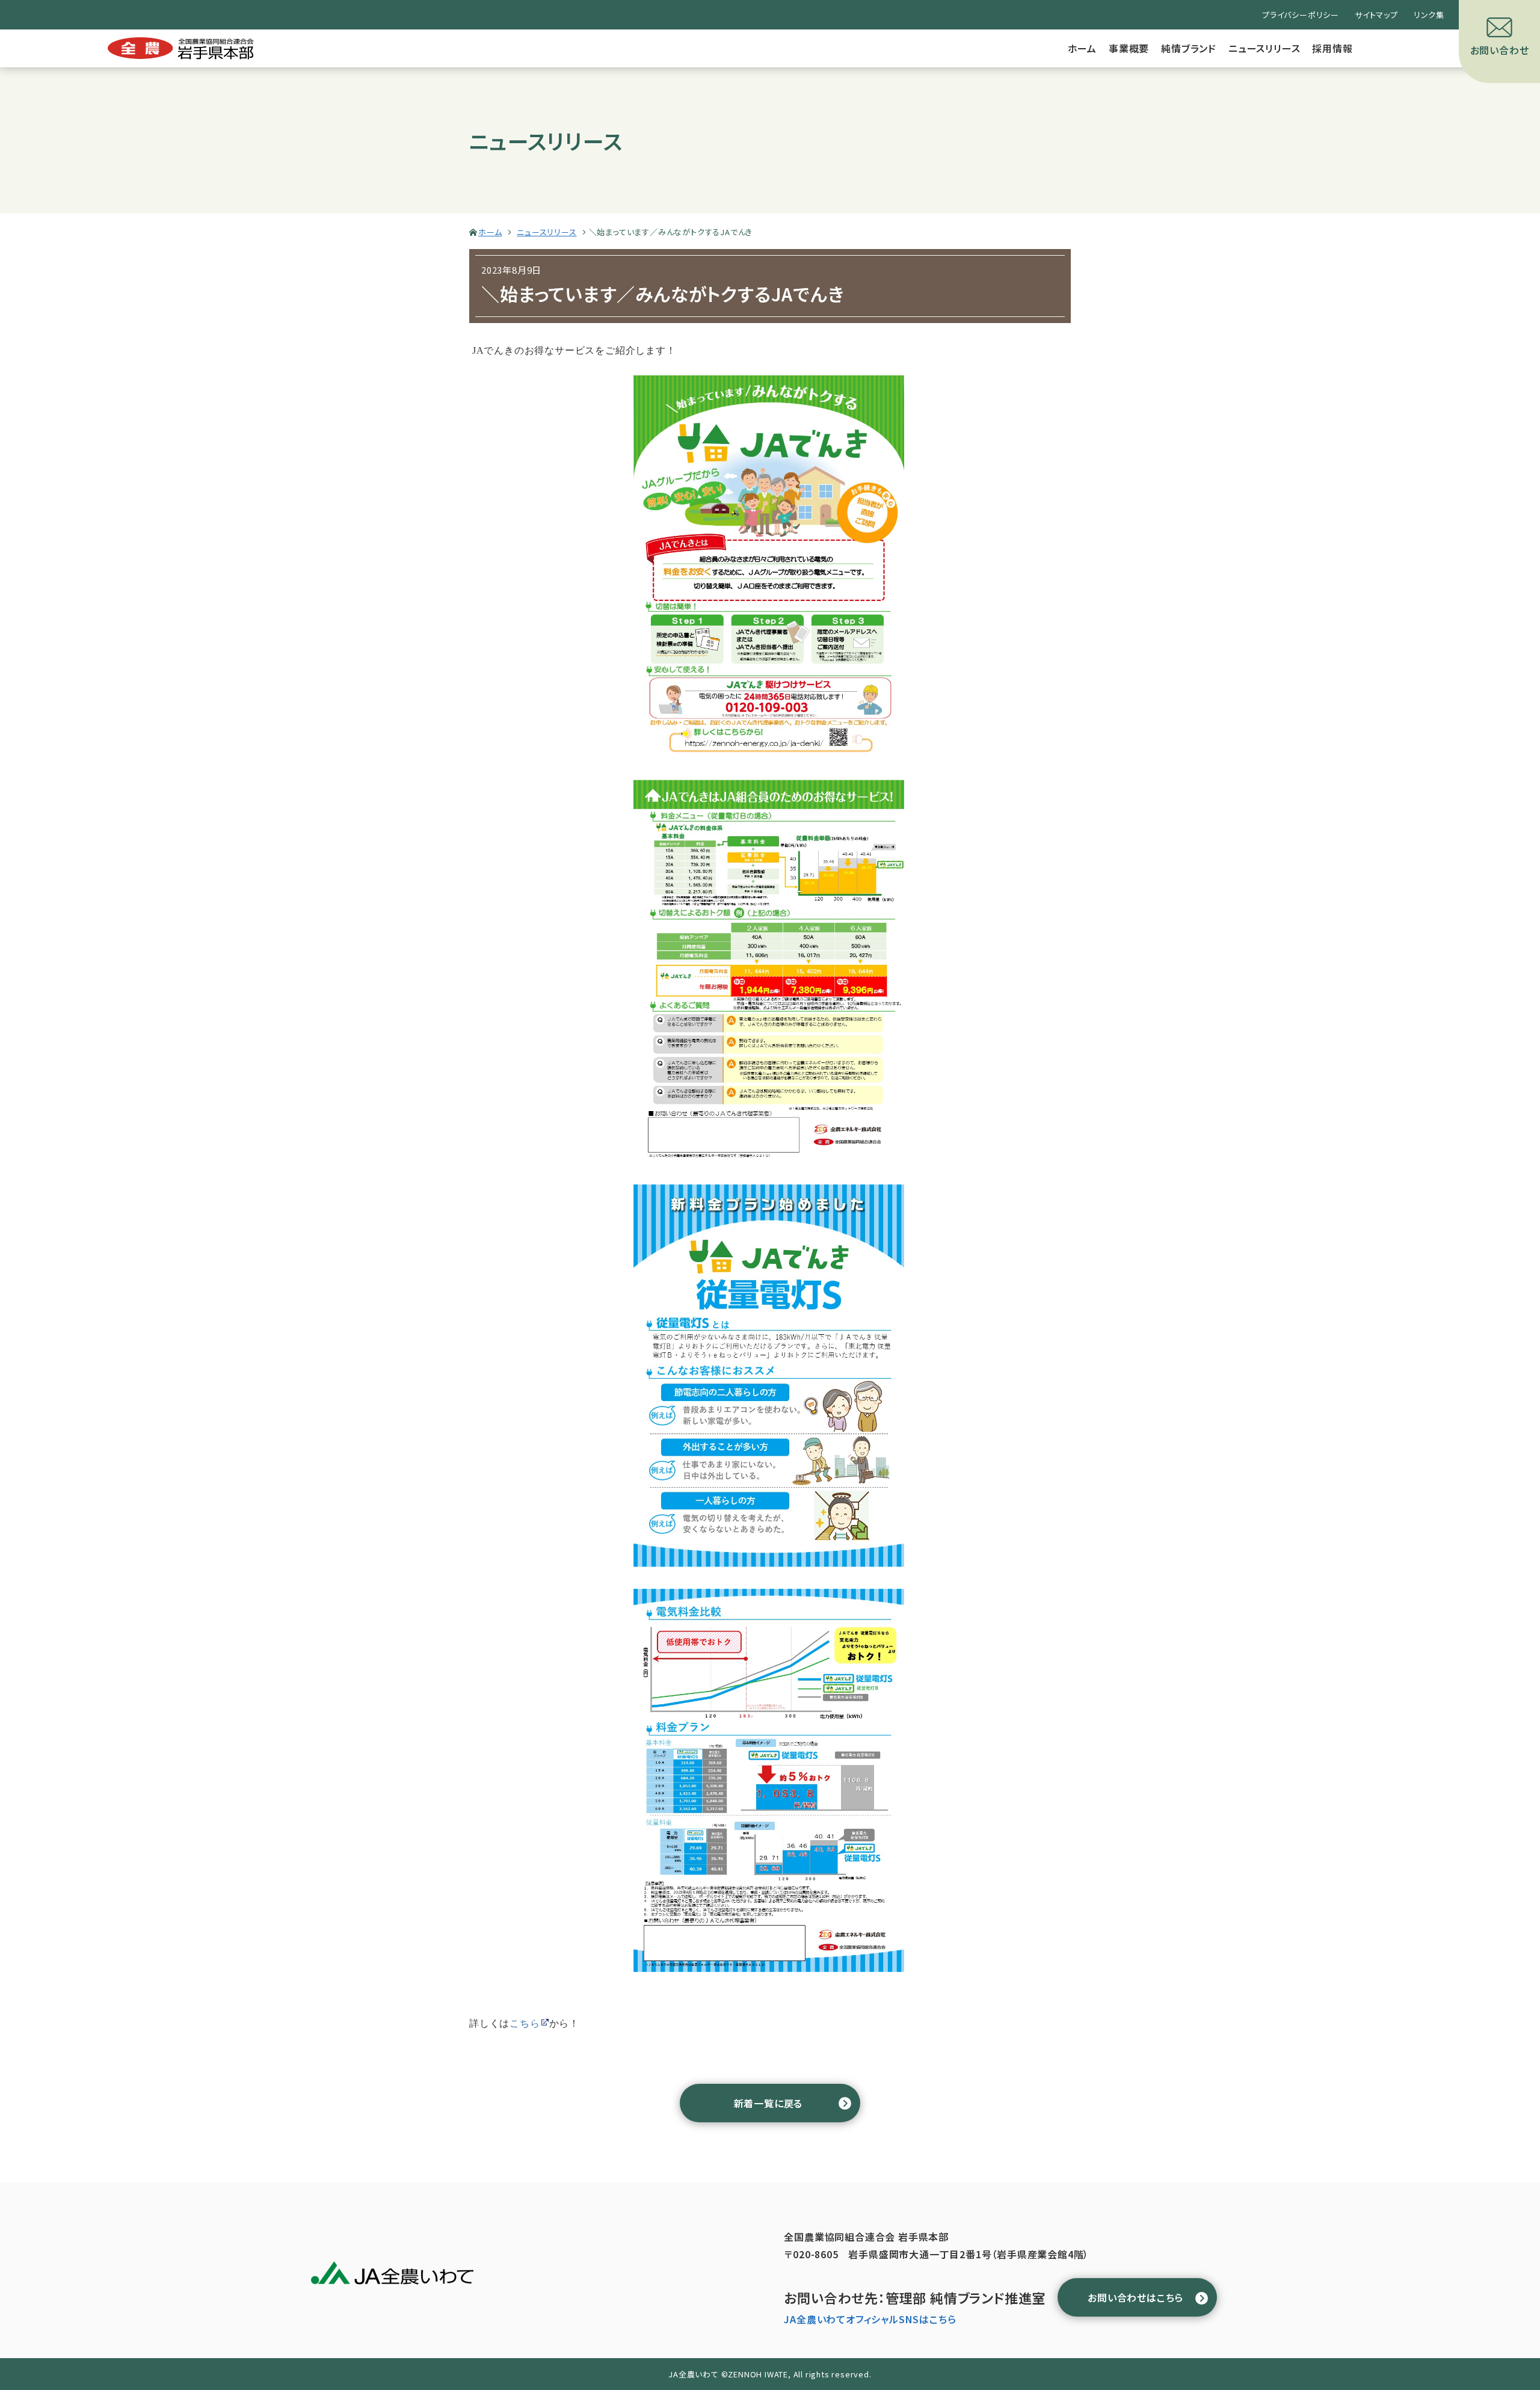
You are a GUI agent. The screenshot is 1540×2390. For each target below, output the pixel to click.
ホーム (1082, 48)
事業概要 (1129, 48)
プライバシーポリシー (1301, 15)
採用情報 (1332, 48)
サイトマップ (1376, 15)
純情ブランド (1189, 48)
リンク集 (1429, 15)
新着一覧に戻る (768, 2103)
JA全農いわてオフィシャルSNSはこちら (870, 2319)
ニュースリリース (1264, 48)
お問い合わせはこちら (1135, 2297)
